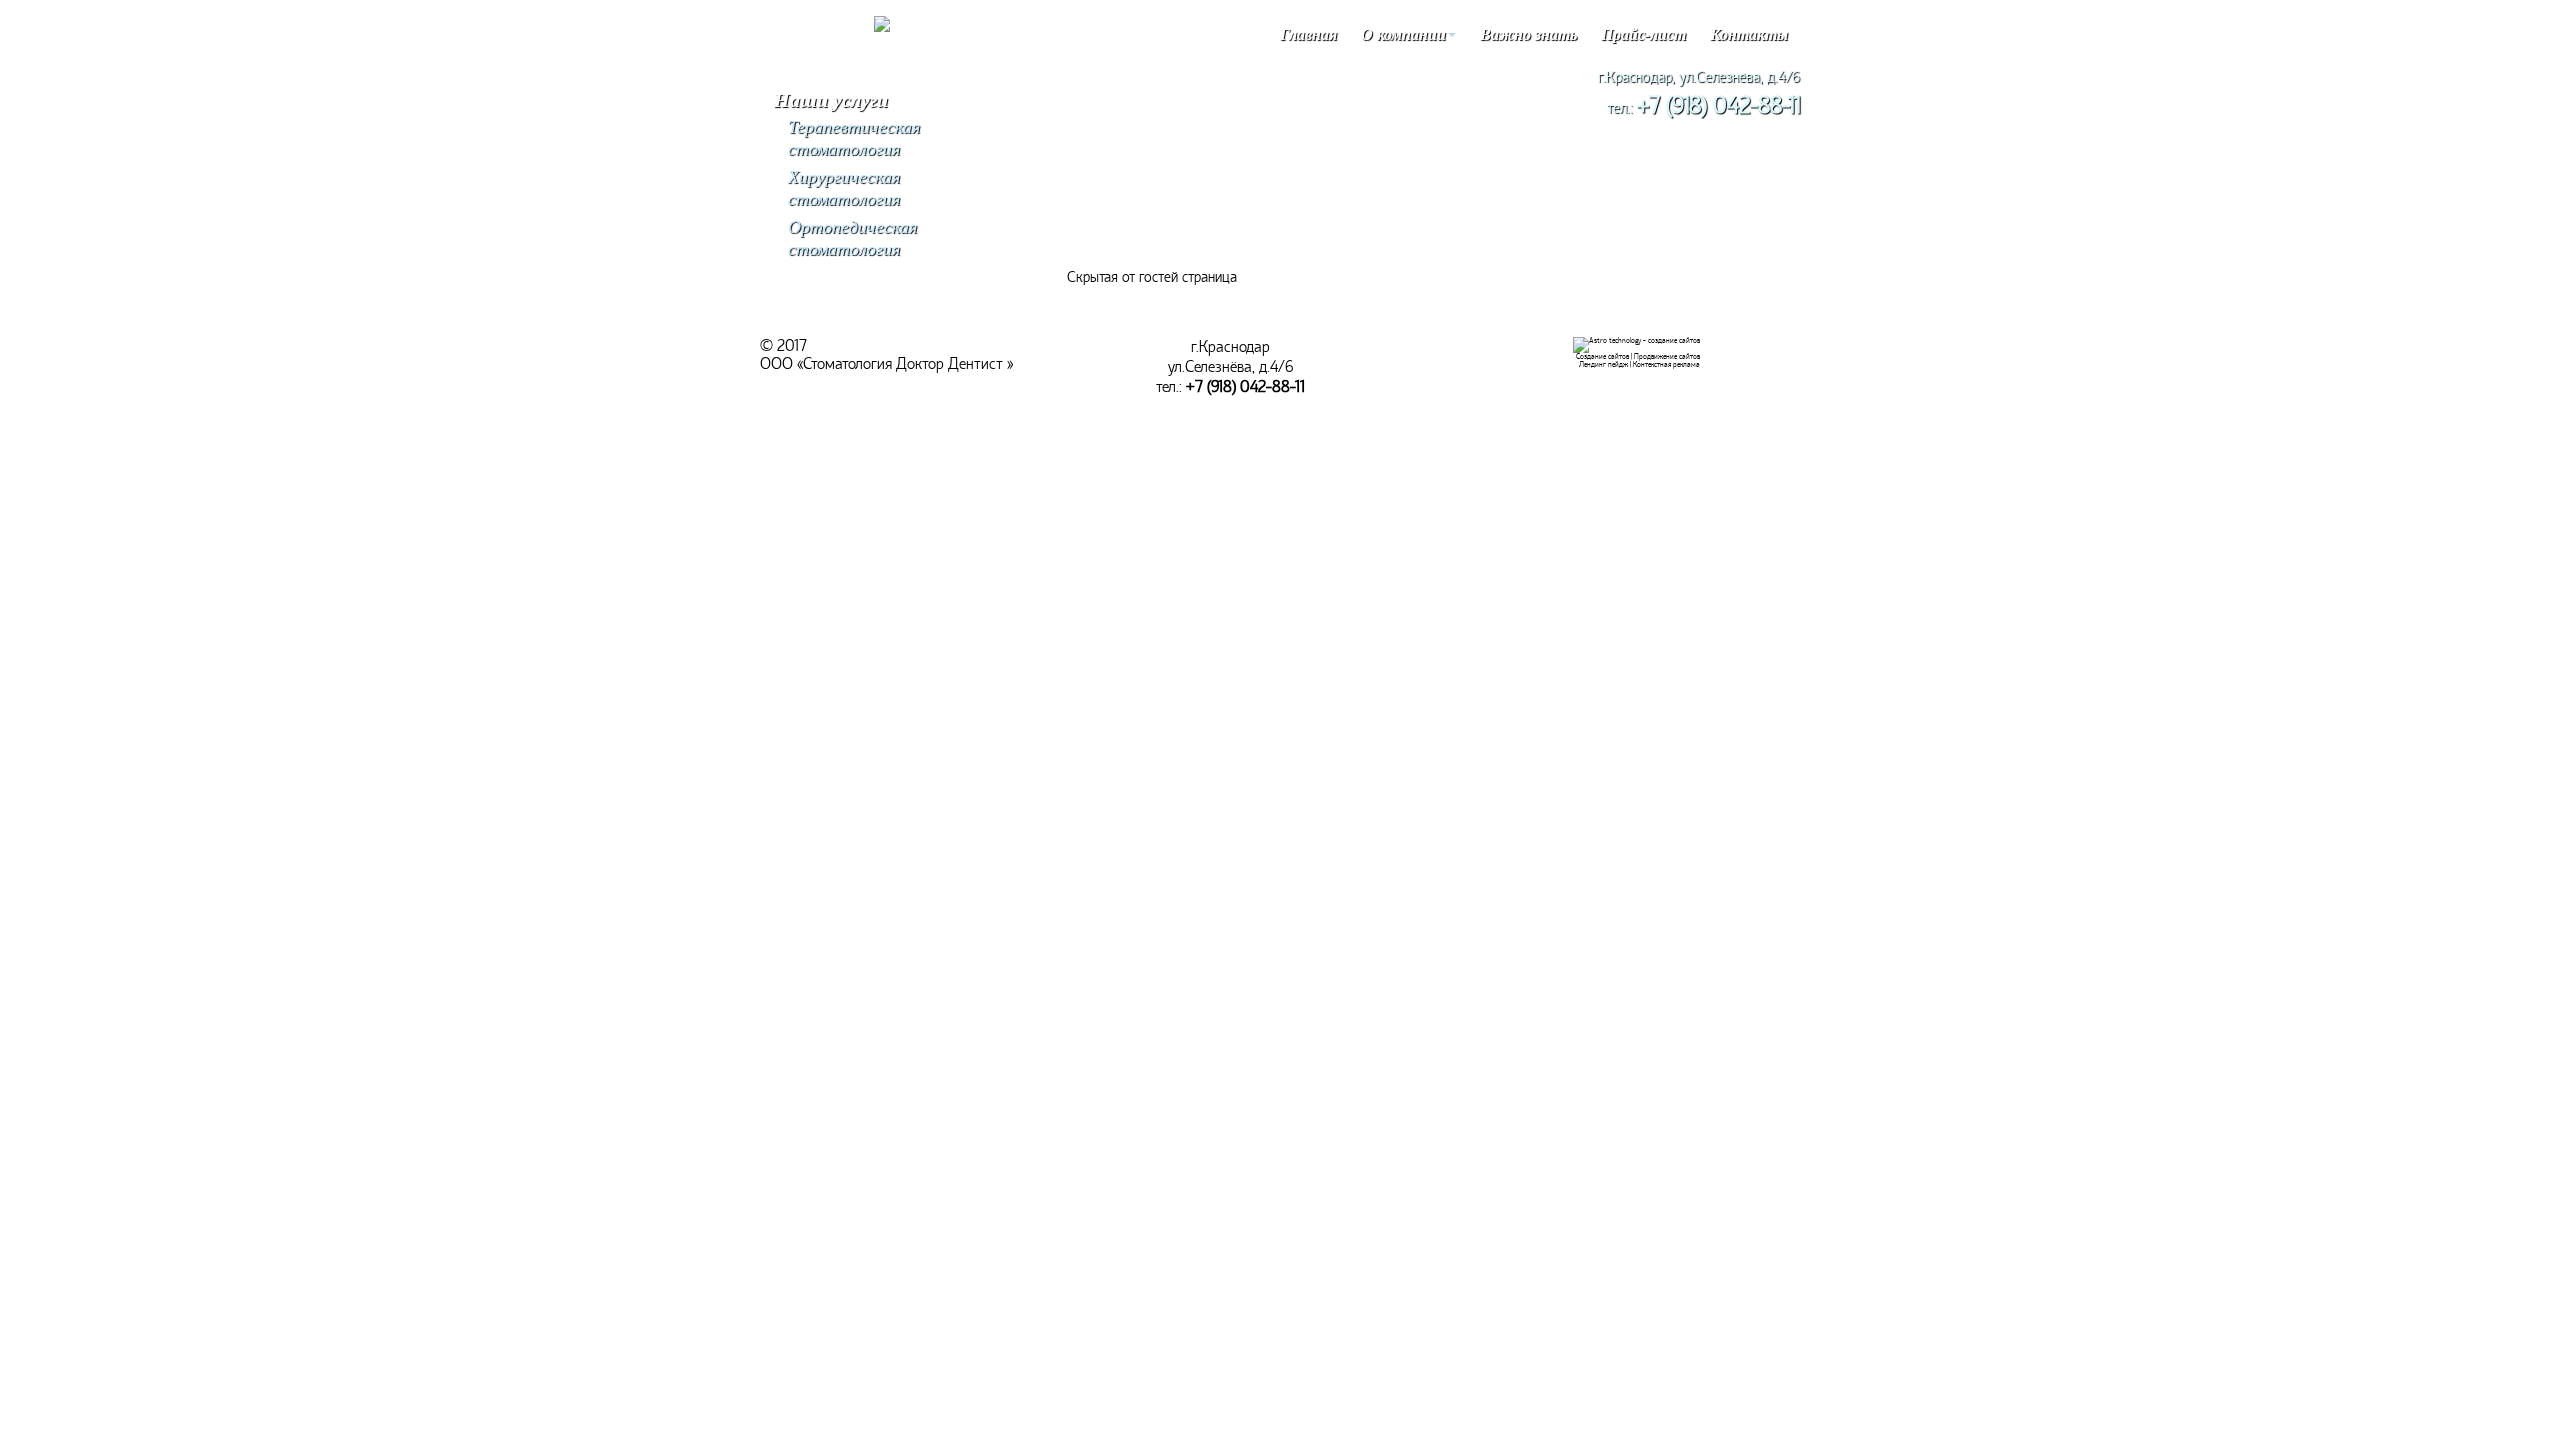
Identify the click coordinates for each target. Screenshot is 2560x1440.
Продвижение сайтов (1667, 356)
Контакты (1749, 34)
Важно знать (1528, 34)
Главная (1308, 34)
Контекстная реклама (1666, 364)
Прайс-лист (1643, 34)
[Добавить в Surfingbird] (12, 282)
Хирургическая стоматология (844, 188)
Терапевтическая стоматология (854, 138)
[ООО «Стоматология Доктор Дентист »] (882, 27)
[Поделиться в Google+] (12, 192)
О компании (1403, 34)
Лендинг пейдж (1603, 364)
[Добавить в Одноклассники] (12, 252)
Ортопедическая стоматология (852, 238)
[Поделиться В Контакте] (12, 342)
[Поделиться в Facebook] (12, 162)
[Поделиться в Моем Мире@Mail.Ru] (12, 222)
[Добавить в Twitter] (12, 312)
